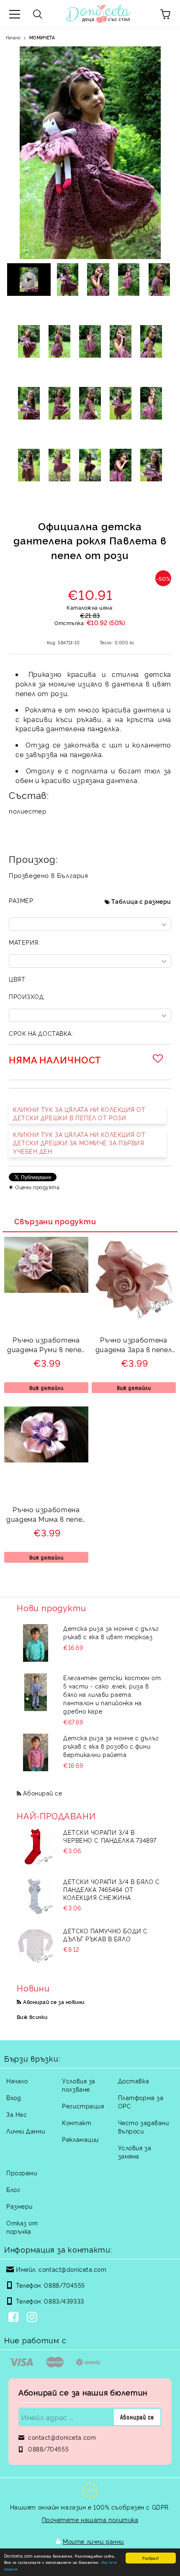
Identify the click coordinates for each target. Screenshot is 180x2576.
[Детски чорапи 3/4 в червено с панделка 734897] (36, 1847)
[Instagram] (33, 2318)
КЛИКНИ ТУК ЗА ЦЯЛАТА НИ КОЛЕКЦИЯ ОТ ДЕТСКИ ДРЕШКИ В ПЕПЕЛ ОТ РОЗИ (79, 1113)
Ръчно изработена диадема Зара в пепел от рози (134, 1346)
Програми (22, 2173)
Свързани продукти (55, 1221)
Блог (13, 2189)
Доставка (134, 2081)
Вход (14, 2097)
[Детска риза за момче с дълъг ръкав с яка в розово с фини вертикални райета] (36, 1752)
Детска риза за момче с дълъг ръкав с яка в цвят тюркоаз (111, 1632)
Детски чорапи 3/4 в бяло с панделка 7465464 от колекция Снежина (112, 1889)
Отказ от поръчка (22, 2227)
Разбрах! (150, 2558)
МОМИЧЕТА (42, 37)
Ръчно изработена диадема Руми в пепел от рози (46, 1346)
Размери (19, 2206)
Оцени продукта (37, 1187)
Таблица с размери (141, 901)
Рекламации (80, 2139)
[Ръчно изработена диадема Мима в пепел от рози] (46, 1460)
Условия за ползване (79, 2085)
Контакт (77, 2122)
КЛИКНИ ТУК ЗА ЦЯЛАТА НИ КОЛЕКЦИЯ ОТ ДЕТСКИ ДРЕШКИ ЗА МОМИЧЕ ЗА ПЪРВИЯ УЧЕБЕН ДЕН (79, 1143)
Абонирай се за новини (54, 2002)
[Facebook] (15, 2318)
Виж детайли (46, 1388)
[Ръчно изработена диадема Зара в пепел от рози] (134, 1318)
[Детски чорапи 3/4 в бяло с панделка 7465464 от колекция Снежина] (36, 1896)
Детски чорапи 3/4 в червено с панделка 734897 (110, 1836)
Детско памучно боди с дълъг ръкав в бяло (105, 1935)
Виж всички (32, 2017)
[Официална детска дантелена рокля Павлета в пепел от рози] (68, 280)
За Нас (17, 2114)
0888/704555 (64, 2285)
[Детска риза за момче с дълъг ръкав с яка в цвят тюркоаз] (36, 1643)
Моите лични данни (93, 2541)
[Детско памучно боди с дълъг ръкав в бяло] (36, 1945)
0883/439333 (64, 2301)
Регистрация (83, 2106)
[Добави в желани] (159, 1058)
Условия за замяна (135, 2152)
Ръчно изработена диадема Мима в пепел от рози (46, 1515)
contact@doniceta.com (72, 2269)
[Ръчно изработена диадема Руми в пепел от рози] (46, 1290)
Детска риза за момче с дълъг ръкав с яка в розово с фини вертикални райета (111, 1746)
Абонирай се (42, 1793)
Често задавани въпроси (144, 2127)
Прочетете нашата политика (90, 2519)
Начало (13, 37)
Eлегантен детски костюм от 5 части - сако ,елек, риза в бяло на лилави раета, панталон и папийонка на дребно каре (112, 1694)
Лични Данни (26, 2131)
